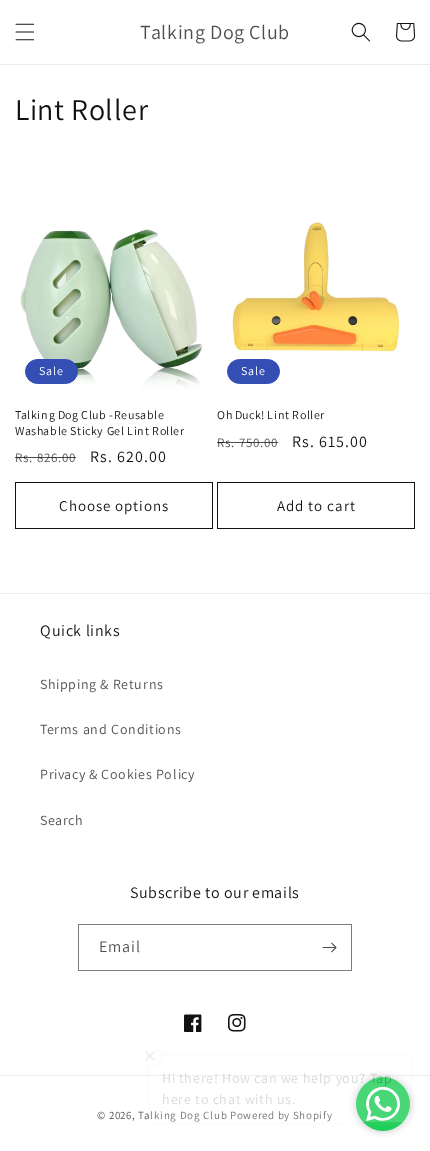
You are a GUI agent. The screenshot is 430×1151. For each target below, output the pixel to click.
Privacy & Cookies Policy (117, 774)
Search (62, 820)
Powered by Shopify (281, 1115)
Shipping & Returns (102, 684)
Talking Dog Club (182, 1115)
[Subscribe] (329, 947)
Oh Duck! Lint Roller (271, 414)
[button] (25, 32)
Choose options (114, 505)
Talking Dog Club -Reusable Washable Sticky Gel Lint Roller (100, 422)
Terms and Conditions (111, 729)
